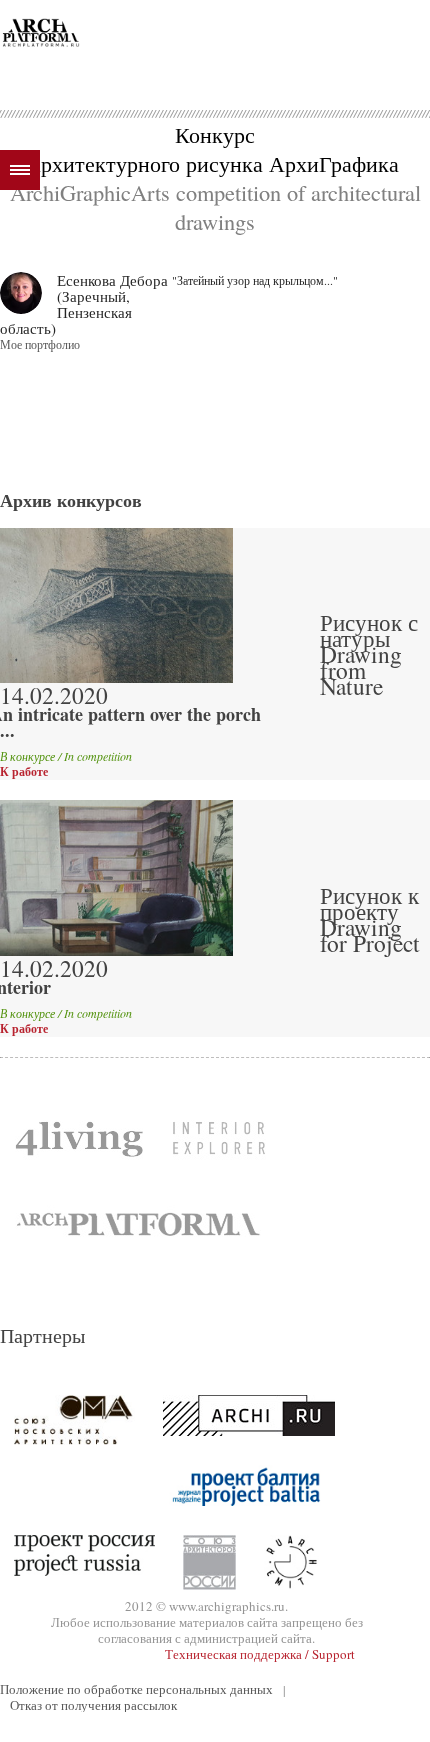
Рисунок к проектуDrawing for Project (370, 919)
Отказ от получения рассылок (93, 1705)
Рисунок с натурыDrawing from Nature (369, 654)
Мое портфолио (40, 344)
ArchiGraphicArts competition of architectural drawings (215, 206)
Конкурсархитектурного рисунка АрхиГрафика (215, 148)
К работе (24, 772)
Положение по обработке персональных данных (136, 1689)
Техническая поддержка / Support (260, 1654)
